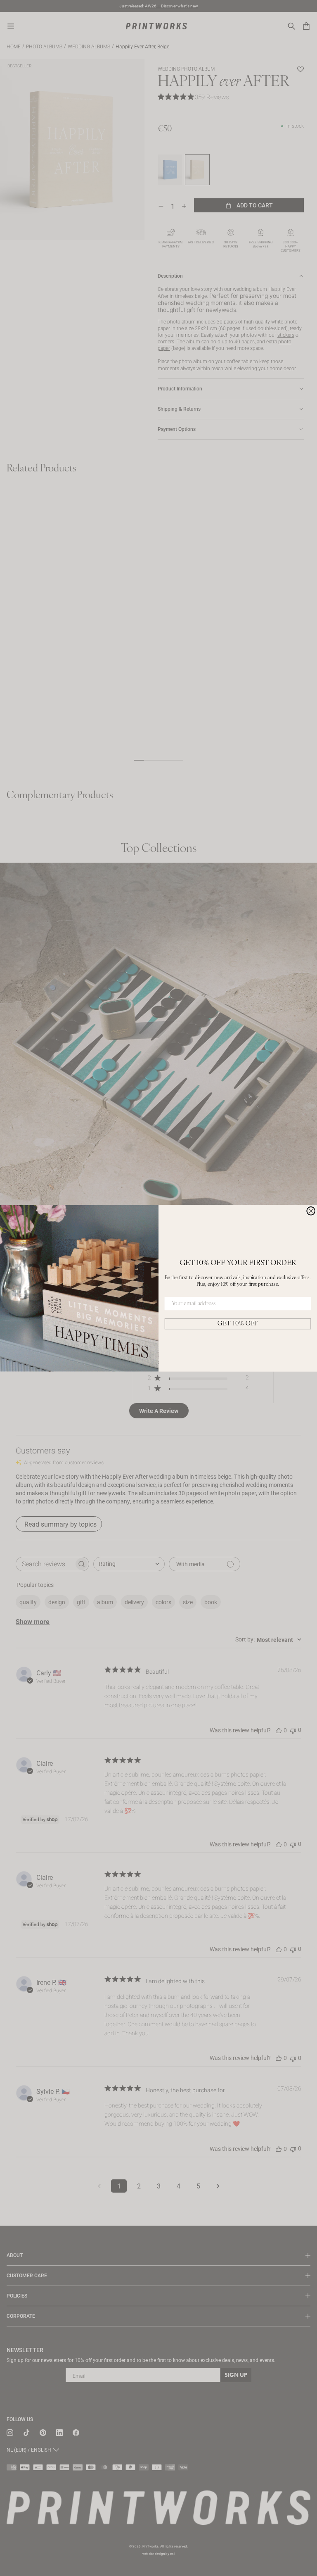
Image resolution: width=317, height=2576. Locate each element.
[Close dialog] (311, 1211)
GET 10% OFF (238, 1324)
